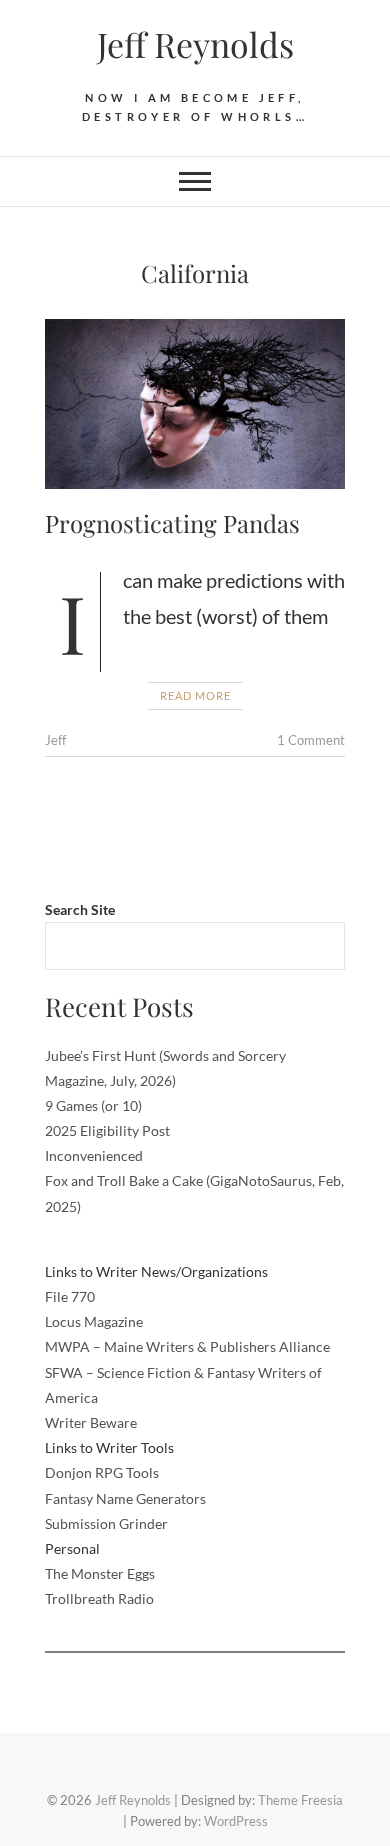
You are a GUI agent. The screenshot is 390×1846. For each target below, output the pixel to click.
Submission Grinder (106, 1523)
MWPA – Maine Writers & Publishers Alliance (187, 1346)
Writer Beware (91, 1422)
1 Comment (311, 740)
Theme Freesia (300, 1800)
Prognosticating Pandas (172, 523)
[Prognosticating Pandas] (195, 404)
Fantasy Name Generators (125, 1498)
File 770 (70, 1296)
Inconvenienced (94, 1155)
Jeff (55, 740)
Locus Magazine (94, 1321)
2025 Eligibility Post (107, 1130)
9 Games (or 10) (93, 1105)
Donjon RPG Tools (102, 1472)
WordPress (236, 1821)
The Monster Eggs (100, 1573)
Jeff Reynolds (195, 44)
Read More (195, 695)
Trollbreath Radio (99, 1598)
